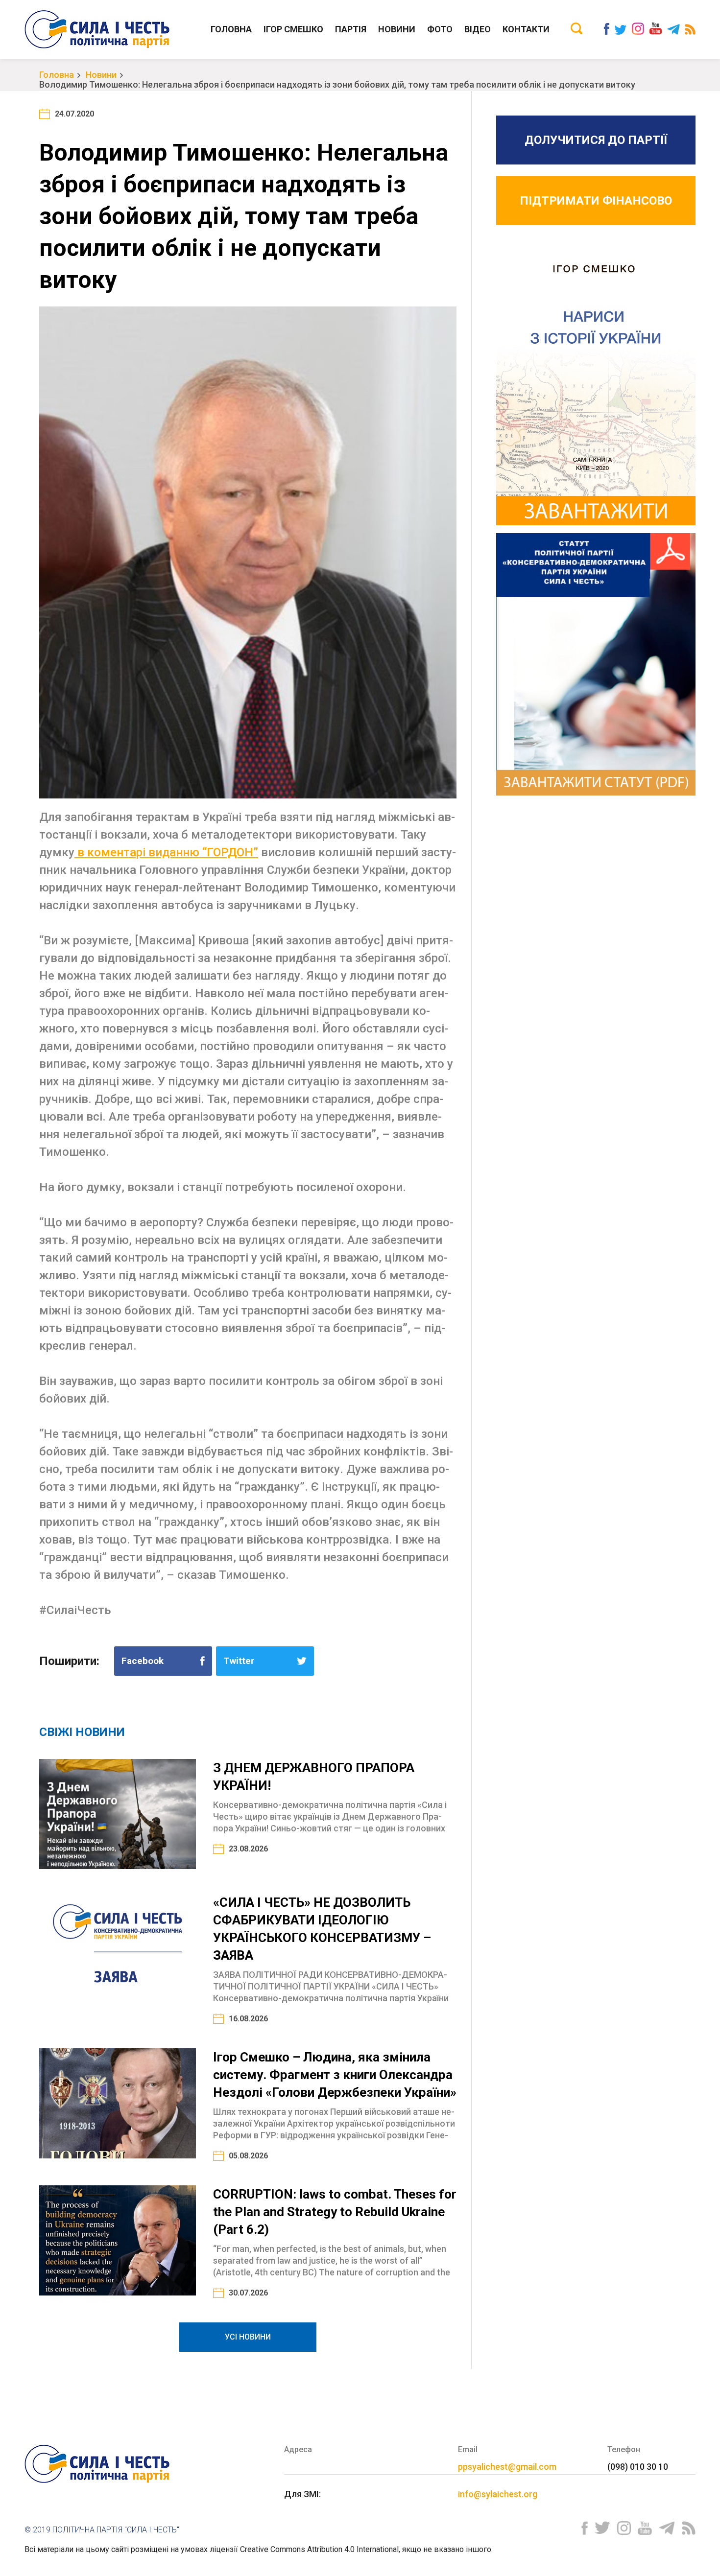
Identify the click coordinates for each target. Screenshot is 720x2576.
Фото (440, 29)
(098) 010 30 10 (638, 2467)
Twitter (239, 1661)
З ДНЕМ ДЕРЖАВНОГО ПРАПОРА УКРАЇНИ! (314, 1777)
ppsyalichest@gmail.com (507, 2467)
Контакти (526, 29)
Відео (478, 29)
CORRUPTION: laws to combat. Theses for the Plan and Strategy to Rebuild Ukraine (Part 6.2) (335, 2212)
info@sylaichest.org (498, 2494)
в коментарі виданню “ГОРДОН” (166, 852)
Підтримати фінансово (596, 201)
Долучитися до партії (596, 140)
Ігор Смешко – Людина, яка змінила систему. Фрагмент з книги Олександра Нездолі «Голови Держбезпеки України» (335, 2075)
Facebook (143, 1661)
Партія (351, 29)
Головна (231, 29)
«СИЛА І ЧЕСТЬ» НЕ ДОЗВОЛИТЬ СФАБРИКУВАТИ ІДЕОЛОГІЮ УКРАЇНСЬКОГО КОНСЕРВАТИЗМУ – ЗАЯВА (322, 1929)
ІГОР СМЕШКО (293, 29)
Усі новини (248, 2337)
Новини (397, 29)
